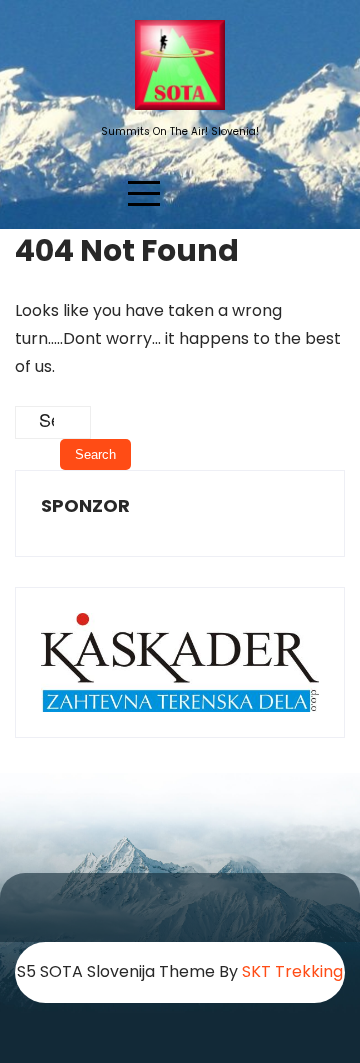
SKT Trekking (292, 971)
